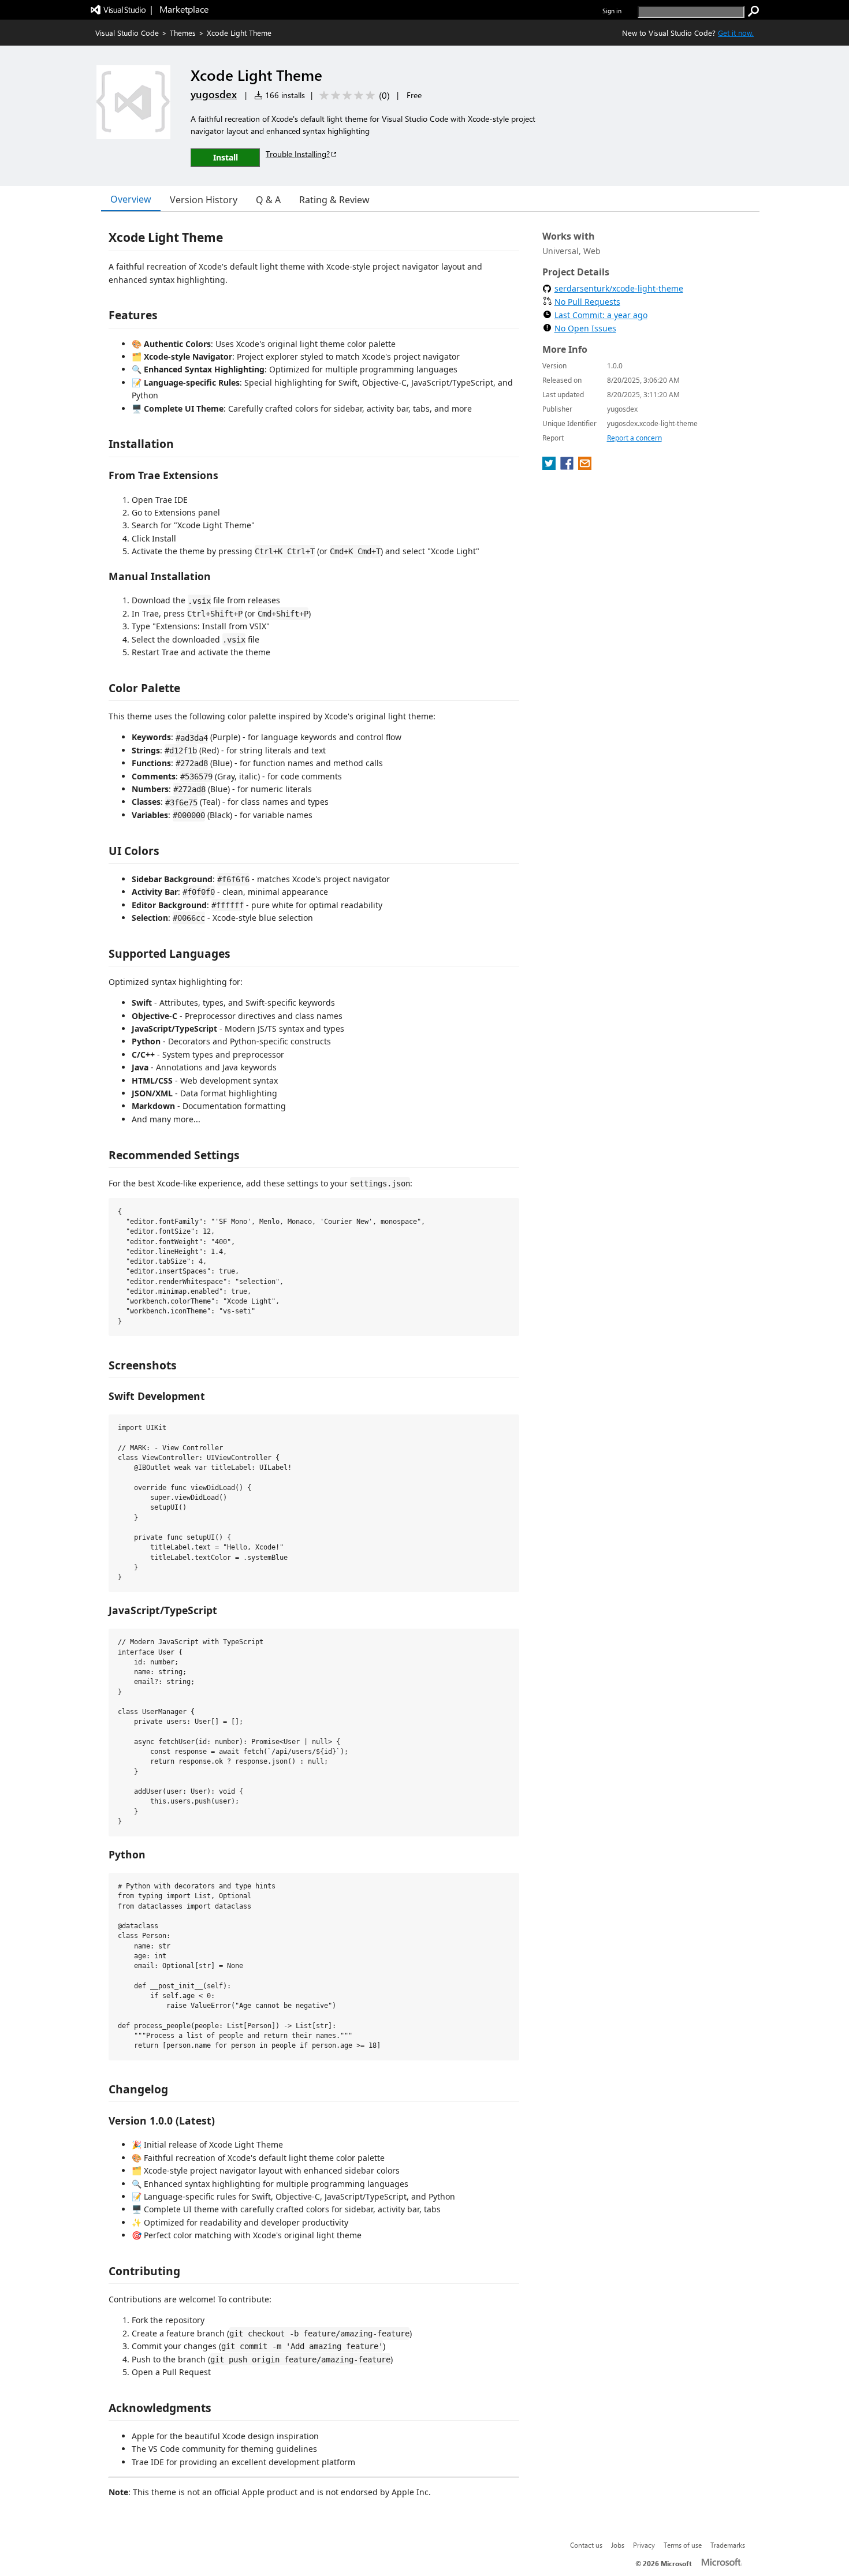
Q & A (268, 200)
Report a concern (634, 438)
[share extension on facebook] (568, 466)
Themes (183, 33)
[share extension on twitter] (550, 466)
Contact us (586, 2545)
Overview (131, 199)
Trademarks (728, 2545)
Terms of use (683, 2545)
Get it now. (736, 33)
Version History (204, 200)
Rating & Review (334, 200)
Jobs (618, 2545)
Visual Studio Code (127, 33)
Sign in (612, 11)
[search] (754, 12)
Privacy (644, 2545)
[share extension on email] (585, 466)
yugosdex (214, 94)
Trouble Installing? (298, 154)
